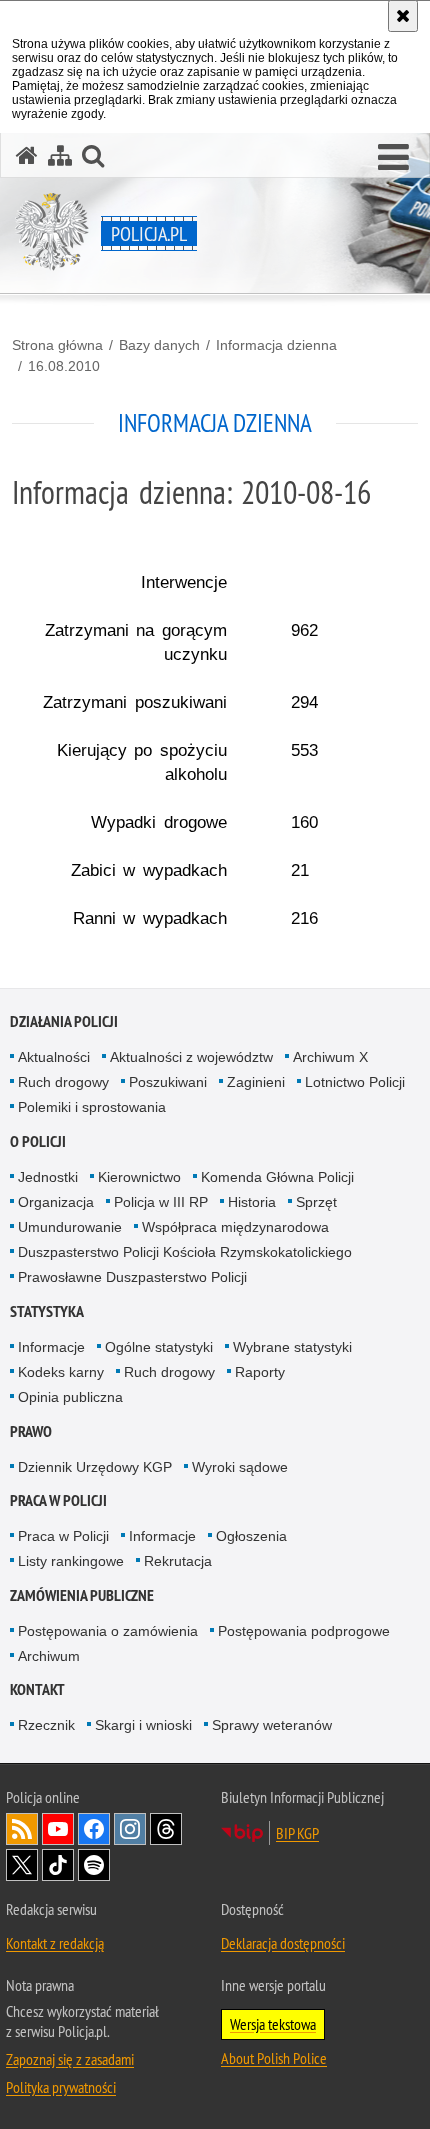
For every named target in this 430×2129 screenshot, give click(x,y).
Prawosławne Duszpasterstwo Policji (132, 1277)
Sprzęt (316, 1202)
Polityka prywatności (61, 2087)
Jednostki (48, 1177)
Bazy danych (159, 345)
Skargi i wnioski (143, 1725)
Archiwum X (330, 1057)
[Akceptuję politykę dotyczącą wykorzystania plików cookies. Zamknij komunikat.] (403, 16)
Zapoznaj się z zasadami (70, 2059)
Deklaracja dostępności (283, 1943)
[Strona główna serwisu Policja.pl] (27, 155)
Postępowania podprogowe (304, 1631)
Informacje (51, 1347)
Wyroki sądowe (240, 1467)
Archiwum (49, 1656)
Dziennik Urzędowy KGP (95, 1467)
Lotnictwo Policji (355, 1082)
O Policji (38, 1141)
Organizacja (56, 1202)
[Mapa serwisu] (60, 155)
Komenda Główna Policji (277, 1177)
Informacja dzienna (276, 345)
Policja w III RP (161, 1202)
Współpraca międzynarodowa (235, 1227)
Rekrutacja (178, 1561)
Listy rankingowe (71, 1561)
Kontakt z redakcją (55, 1943)
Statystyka (47, 1311)
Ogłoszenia (251, 1536)
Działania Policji (64, 1021)
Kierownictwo (139, 1177)
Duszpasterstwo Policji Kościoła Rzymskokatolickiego (185, 1252)
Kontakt (37, 1689)
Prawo (31, 1431)
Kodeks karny (61, 1372)
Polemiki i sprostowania (92, 1107)
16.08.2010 (64, 366)
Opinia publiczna (70, 1397)
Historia (252, 1202)
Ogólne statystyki (159, 1347)
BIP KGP (297, 1833)
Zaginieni (256, 1082)
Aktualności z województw (191, 1057)
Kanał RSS (22, 1829)
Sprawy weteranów (272, 1725)
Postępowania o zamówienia (108, 1631)
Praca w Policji (58, 1500)
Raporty (260, 1372)
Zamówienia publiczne (82, 1595)
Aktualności (54, 1057)
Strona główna (57, 345)
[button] (393, 158)
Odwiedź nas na (58, 1829)
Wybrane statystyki (292, 1347)
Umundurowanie (70, 1227)
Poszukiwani (168, 1082)
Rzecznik (46, 1725)
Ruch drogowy (63, 1082)
